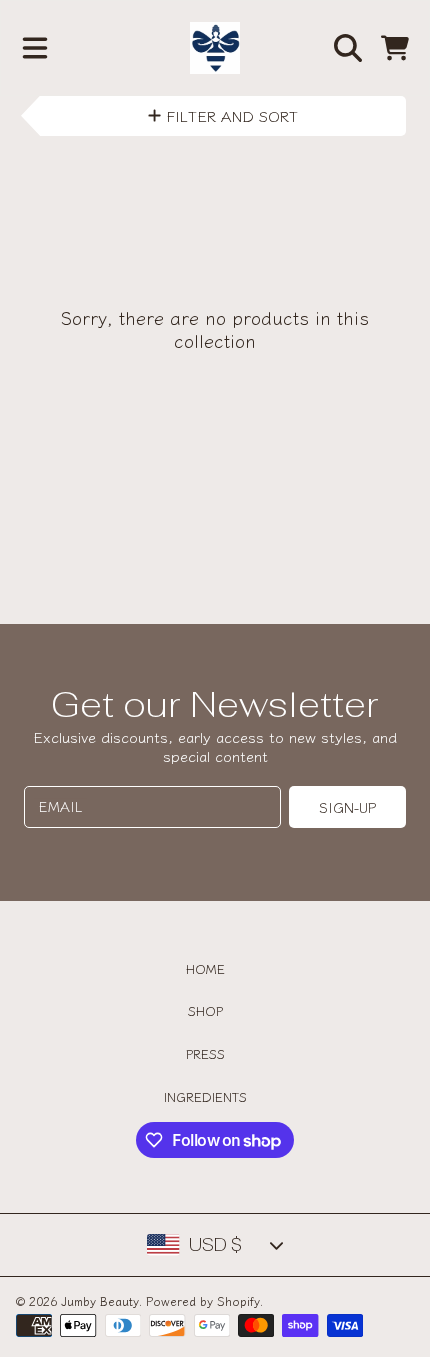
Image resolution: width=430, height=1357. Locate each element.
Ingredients (205, 1096)
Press (205, 1053)
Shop (205, 1010)
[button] (35, 48)
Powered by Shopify (203, 1300)
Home (205, 968)
